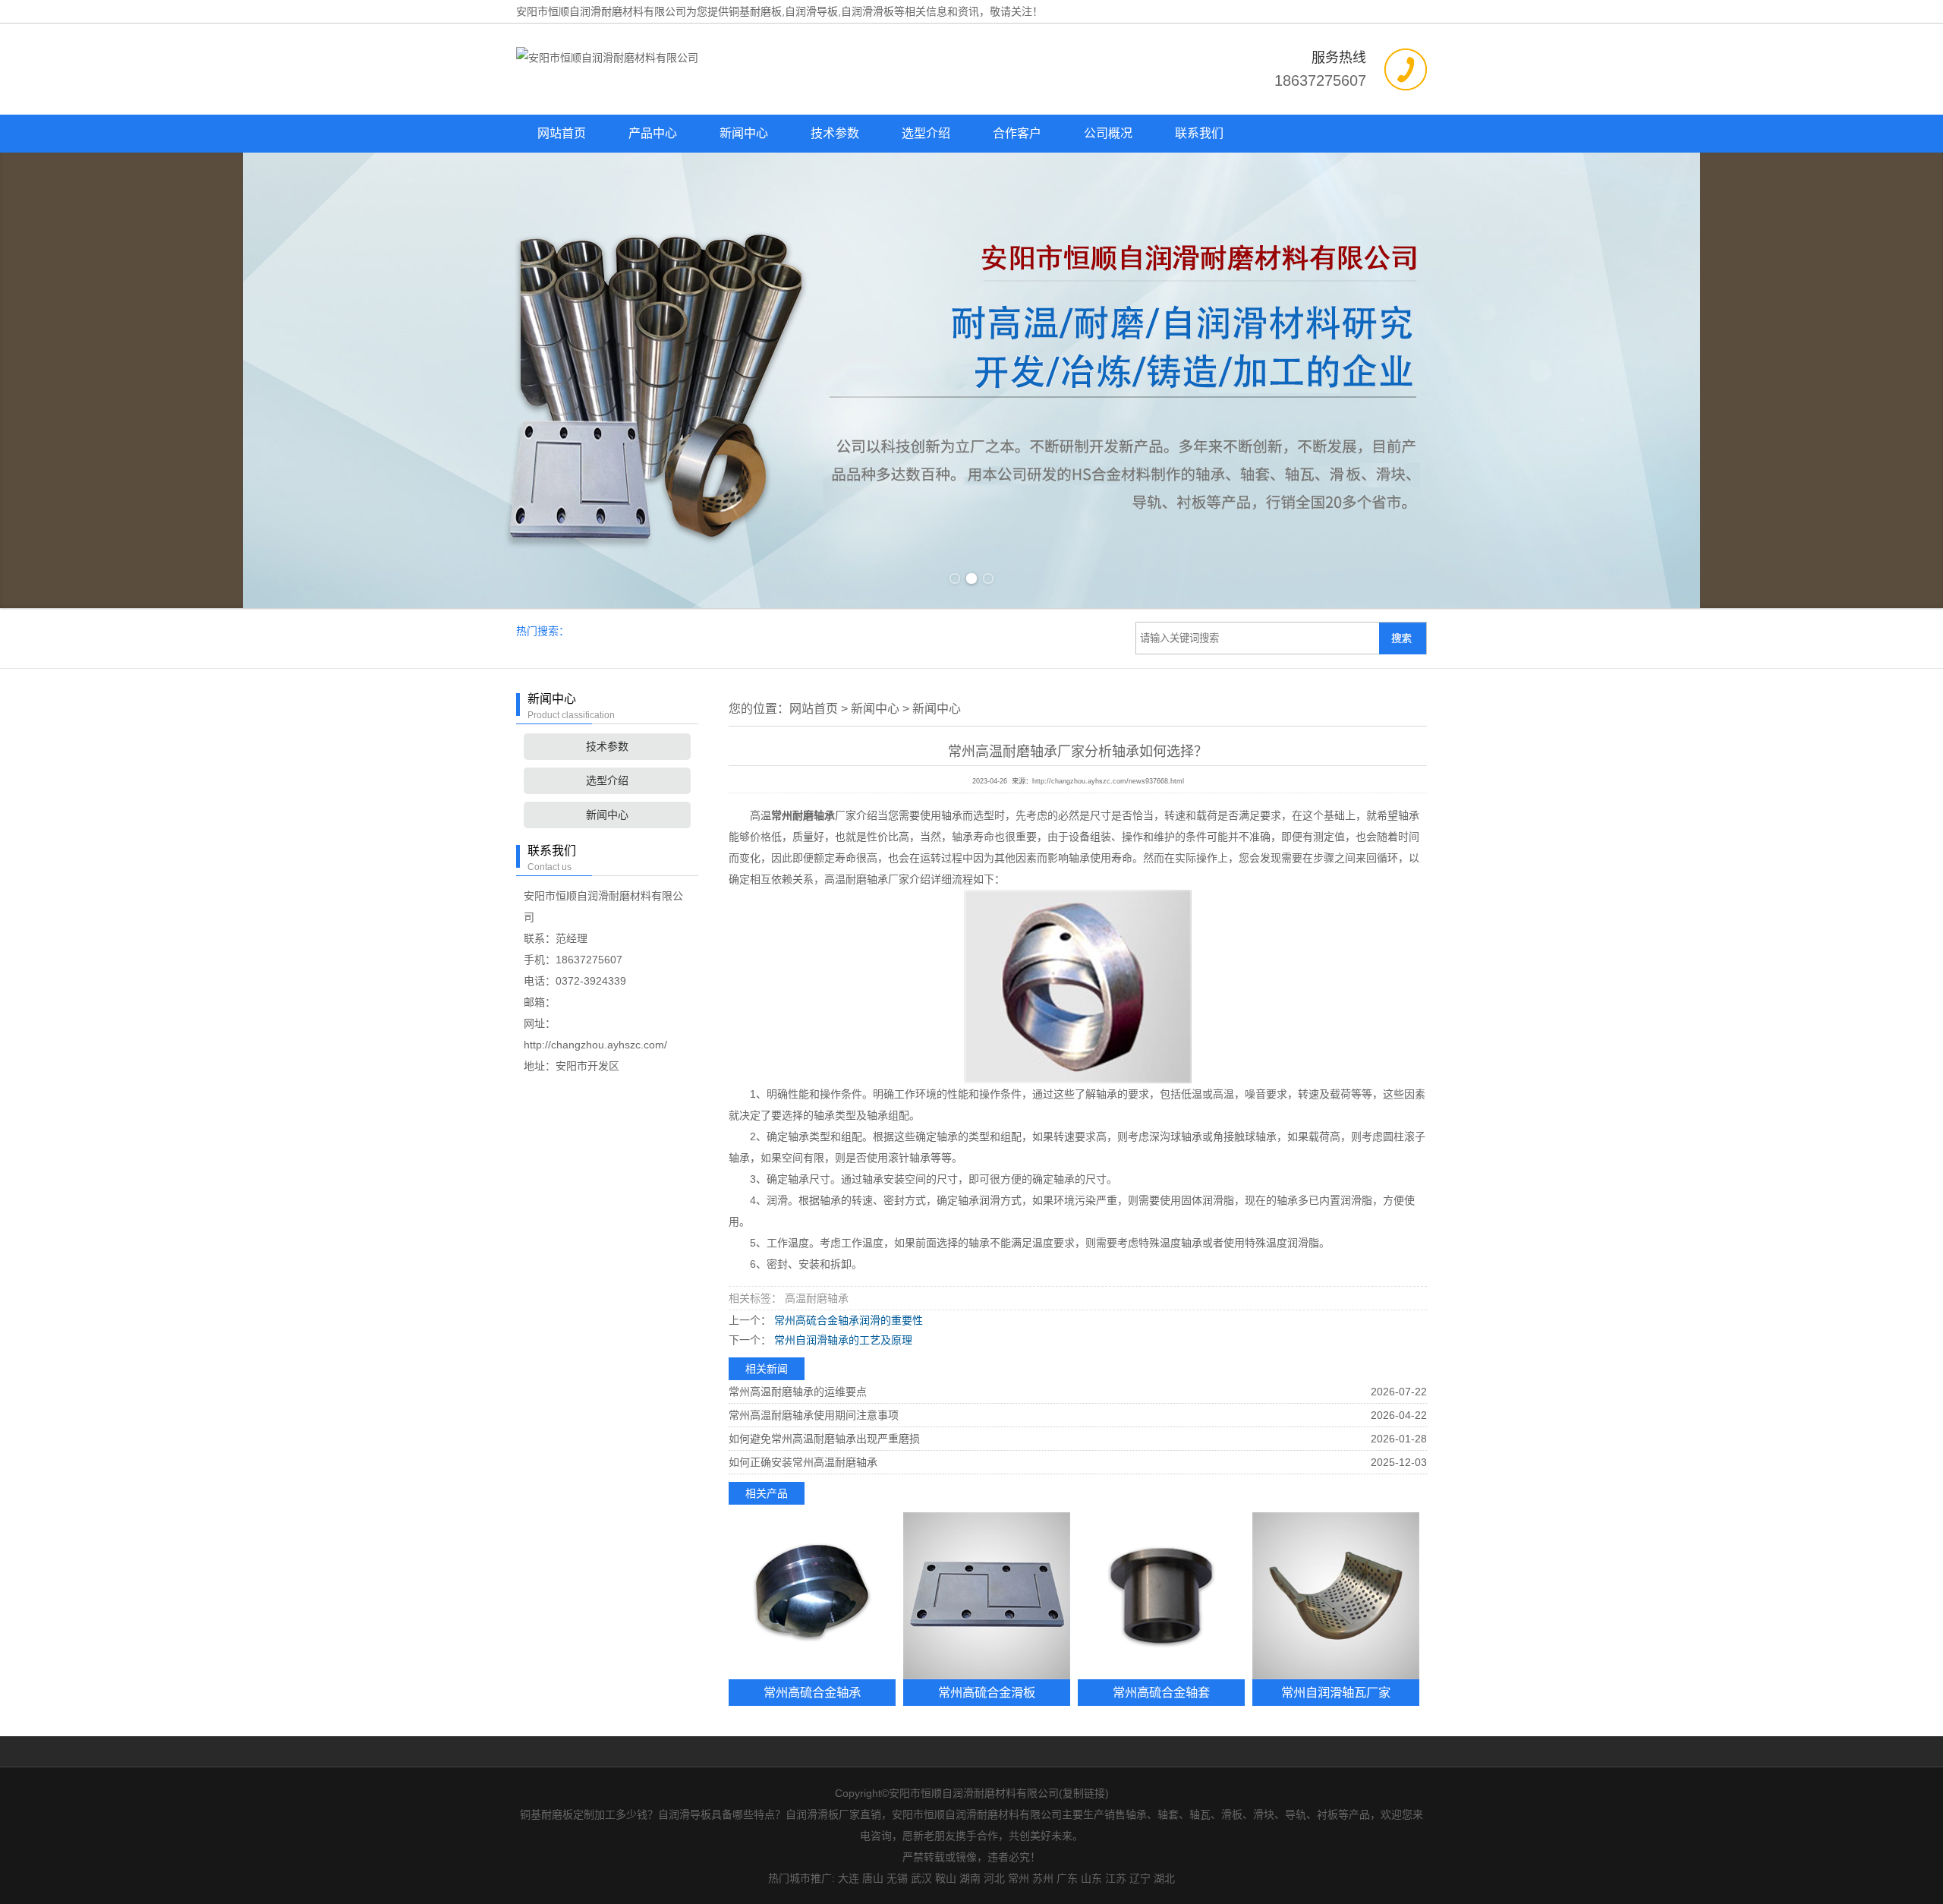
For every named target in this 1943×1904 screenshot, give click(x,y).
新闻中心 (744, 133)
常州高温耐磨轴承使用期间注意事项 (814, 1415)
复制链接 (1084, 1793)
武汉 (921, 1878)
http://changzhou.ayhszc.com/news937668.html (1108, 781)
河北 (994, 1878)
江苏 (1116, 1878)
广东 (1067, 1878)
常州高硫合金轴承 (812, 1692)
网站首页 (562, 133)
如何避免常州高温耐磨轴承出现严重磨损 (824, 1439)
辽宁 (1140, 1878)
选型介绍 (926, 133)
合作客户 (1017, 133)
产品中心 (653, 133)
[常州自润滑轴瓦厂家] (1336, 1596)
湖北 (1164, 1878)
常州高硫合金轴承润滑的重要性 (847, 1320)
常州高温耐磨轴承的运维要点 (798, 1392)
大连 (849, 1878)
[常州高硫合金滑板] (987, 1596)
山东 (1091, 1878)
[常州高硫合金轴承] (812, 1596)
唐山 (873, 1878)
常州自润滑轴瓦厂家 (1336, 1692)
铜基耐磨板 (755, 11)
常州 (1019, 1878)
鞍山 (946, 1878)
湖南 (970, 1878)
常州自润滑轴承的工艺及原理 (842, 1340)
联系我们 (1199, 133)
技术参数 (835, 133)
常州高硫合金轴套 (1161, 1692)
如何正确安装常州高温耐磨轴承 (803, 1462)
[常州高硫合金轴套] (1161, 1596)
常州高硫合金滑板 (987, 1692)
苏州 (1043, 1878)
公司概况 (1108, 133)
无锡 (897, 1878)
